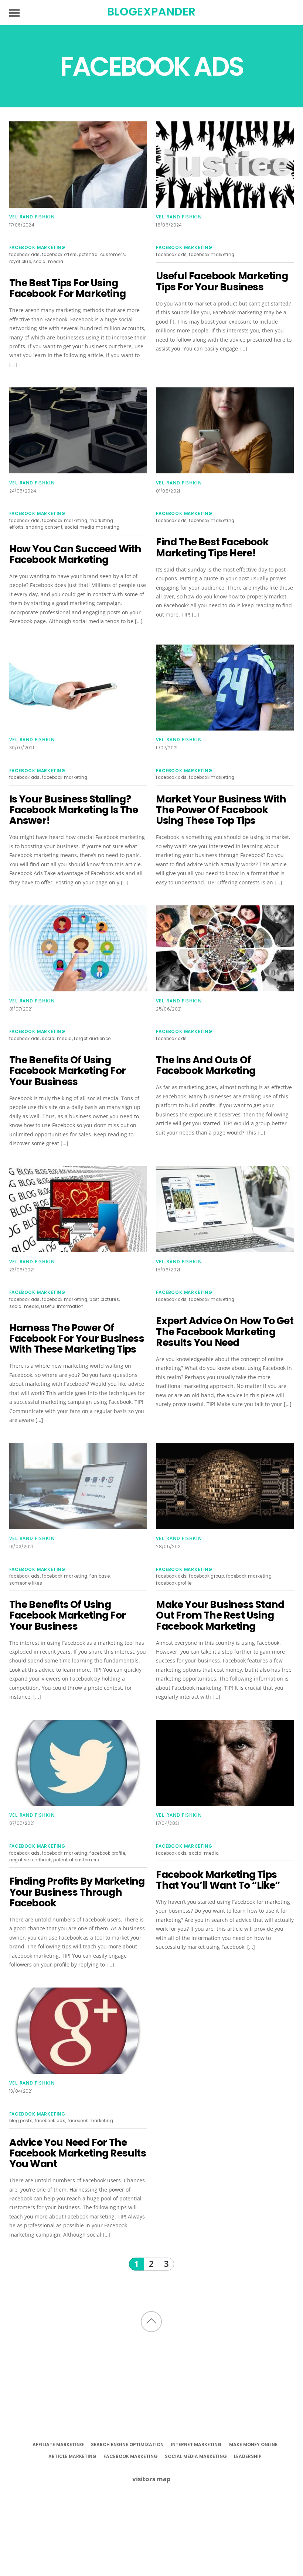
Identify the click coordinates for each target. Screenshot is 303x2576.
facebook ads (25, 255)
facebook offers (59, 255)
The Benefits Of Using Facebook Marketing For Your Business (67, 1071)
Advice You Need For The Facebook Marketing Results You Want (78, 2153)
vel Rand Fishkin (32, 217)
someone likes (26, 1583)
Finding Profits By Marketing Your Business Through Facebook (77, 1892)
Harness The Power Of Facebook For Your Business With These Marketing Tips (77, 1339)
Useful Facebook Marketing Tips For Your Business (222, 281)
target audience (92, 1039)
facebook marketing (38, 248)
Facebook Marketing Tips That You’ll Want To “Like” (218, 1880)
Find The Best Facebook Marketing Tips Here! (212, 547)
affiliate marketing (58, 2444)
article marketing (72, 2456)
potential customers (102, 255)
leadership (248, 2456)
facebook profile (174, 1583)
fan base (100, 1576)
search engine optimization (127, 2444)
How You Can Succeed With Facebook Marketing (75, 554)
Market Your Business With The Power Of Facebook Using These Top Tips (221, 810)
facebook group (206, 1576)
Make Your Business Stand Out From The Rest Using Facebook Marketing (220, 1615)
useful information (62, 1306)
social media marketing (92, 527)
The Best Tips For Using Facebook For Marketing (67, 288)
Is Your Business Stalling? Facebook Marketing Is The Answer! (74, 810)
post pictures (104, 1299)
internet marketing (196, 2444)
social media (48, 262)
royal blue (20, 262)
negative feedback (30, 1860)
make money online (253, 2444)
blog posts (21, 2121)
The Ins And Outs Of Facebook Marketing (206, 1065)
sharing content (44, 527)
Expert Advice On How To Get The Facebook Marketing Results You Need (224, 1332)
